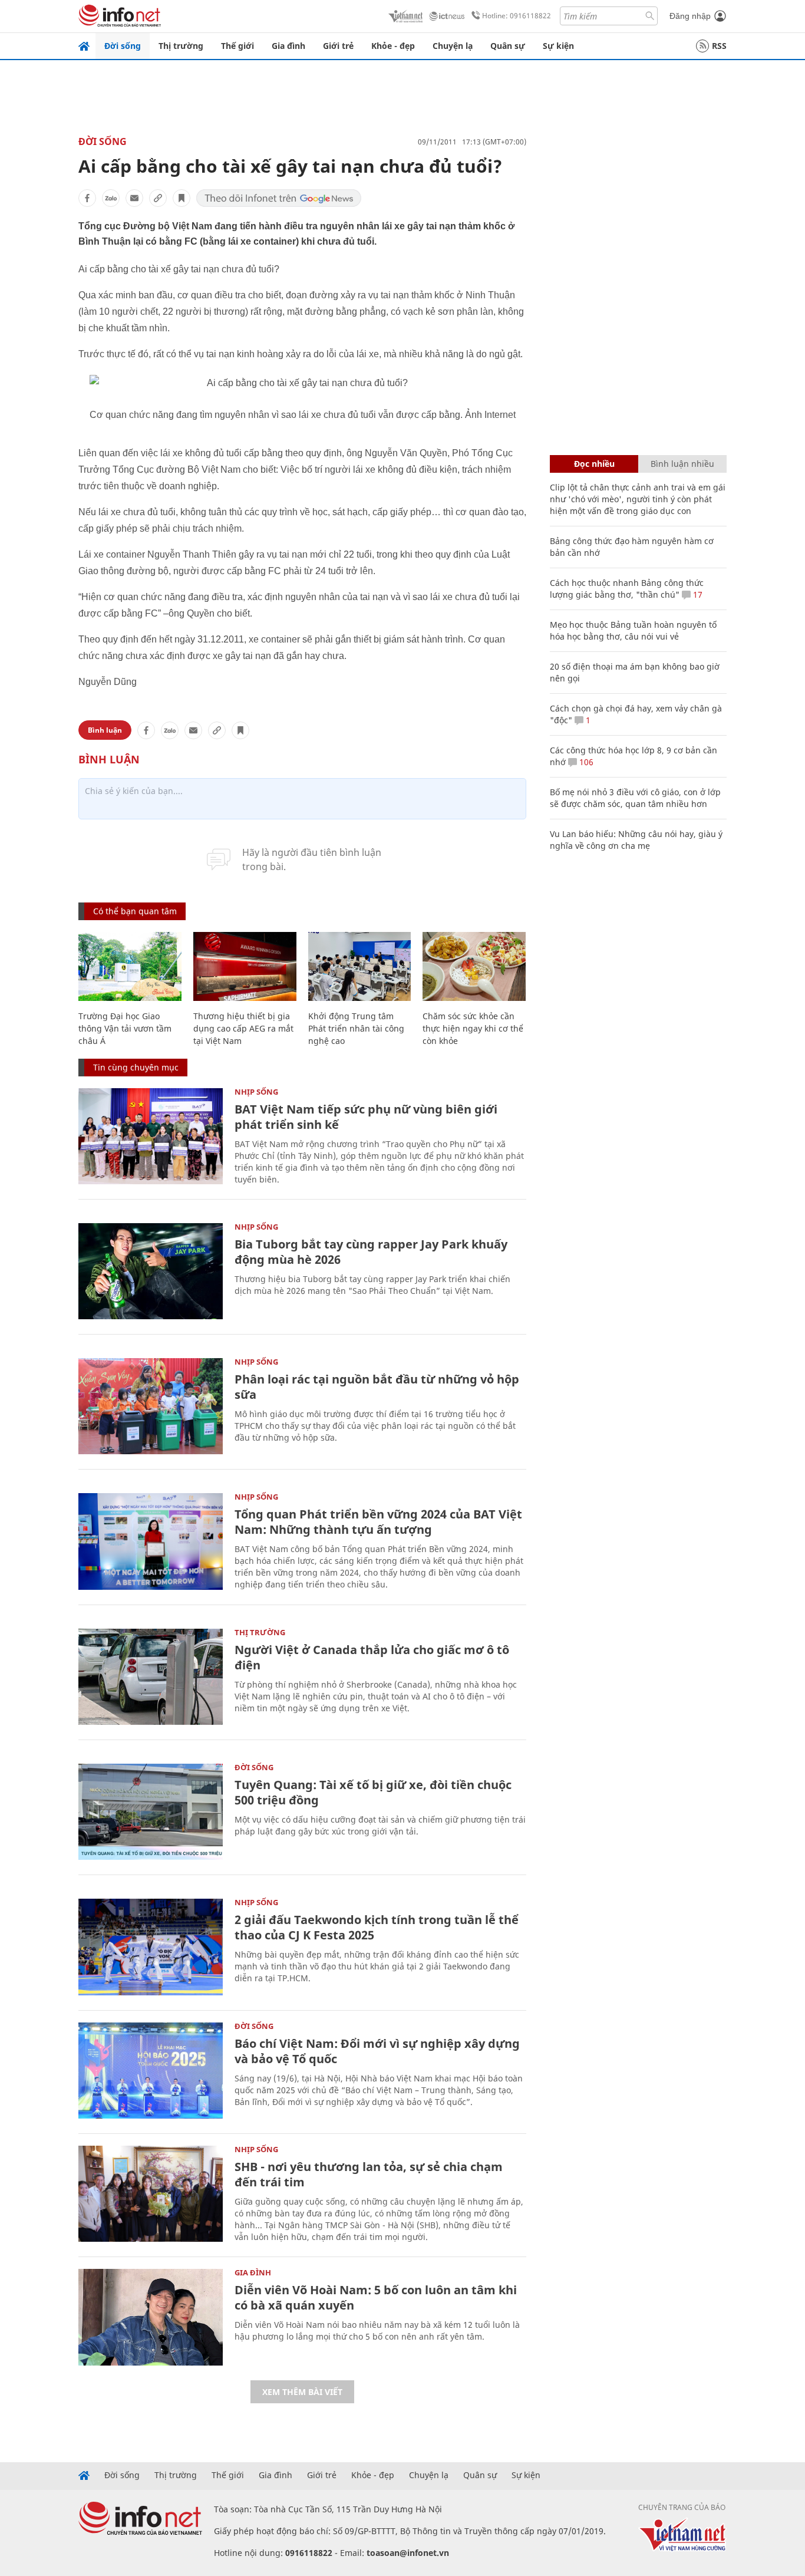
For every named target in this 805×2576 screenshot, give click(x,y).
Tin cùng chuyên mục (136, 1067)
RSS (719, 46)
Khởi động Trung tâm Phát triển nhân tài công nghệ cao (356, 1028)
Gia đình (288, 46)
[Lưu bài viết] (182, 198)
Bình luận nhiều (682, 464)
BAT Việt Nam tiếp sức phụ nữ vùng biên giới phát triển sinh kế (366, 1117)
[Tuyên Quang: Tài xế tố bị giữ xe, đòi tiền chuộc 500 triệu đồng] (151, 1812)
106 (585, 762)
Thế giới (237, 46)
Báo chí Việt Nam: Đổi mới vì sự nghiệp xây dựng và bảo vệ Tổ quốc (377, 2051)
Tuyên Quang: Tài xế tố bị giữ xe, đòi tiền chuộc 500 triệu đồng (373, 1792)
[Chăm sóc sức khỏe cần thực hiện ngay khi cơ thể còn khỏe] (474, 966)
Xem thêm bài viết (302, 2392)
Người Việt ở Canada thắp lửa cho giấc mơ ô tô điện (372, 1657)
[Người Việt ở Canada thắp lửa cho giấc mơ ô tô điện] (151, 1677)
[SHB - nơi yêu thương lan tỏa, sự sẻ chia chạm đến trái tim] (151, 2194)
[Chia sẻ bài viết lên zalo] (111, 198)
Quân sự (508, 46)
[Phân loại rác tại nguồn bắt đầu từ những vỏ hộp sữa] (151, 1406)
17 (697, 594)
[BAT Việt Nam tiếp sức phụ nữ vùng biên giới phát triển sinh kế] (151, 1136)
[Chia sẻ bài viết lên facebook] (87, 198)
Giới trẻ (338, 46)
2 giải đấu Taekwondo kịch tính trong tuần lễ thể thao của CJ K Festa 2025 (377, 1927)
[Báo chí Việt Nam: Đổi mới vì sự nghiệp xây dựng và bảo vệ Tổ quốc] (151, 2071)
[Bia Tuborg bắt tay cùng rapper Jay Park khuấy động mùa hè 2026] (151, 1271)
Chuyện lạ (453, 46)
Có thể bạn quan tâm (135, 911)
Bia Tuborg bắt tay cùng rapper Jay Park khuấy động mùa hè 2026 (371, 1252)
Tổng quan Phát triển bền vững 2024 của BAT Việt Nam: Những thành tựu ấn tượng (378, 1522)
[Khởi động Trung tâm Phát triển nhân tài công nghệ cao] (360, 966)
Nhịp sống (256, 1092)
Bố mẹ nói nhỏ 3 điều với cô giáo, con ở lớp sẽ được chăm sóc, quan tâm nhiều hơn (635, 798)
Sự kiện (558, 46)
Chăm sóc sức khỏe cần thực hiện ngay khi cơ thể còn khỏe (473, 1028)
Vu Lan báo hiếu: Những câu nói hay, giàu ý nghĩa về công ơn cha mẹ (636, 840)
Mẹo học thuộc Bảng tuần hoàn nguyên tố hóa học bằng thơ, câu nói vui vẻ (633, 630)
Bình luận (105, 730)
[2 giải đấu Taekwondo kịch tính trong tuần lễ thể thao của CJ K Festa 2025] (151, 1947)
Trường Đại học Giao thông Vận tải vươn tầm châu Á (125, 1028)
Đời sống (123, 46)
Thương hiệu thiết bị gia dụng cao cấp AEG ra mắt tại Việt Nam (243, 1028)
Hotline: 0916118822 (517, 16)
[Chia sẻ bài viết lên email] (134, 198)
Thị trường (181, 46)
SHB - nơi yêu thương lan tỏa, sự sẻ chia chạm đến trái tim (369, 2174)
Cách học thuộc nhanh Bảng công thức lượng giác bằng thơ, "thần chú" (627, 589)
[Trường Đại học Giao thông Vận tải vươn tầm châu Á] (130, 966)
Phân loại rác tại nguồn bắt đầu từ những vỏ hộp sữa (377, 1387)
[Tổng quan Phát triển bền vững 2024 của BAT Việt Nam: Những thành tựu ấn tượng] (151, 1541)
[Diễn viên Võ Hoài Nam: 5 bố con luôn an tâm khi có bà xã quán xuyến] (151, 2317)
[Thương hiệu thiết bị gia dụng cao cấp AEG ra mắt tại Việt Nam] (245, 966)
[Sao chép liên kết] (158, 198)
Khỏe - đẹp (393, 46)
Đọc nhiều (594, 464)
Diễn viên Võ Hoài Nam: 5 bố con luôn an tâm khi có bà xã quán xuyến (376, 2297)
